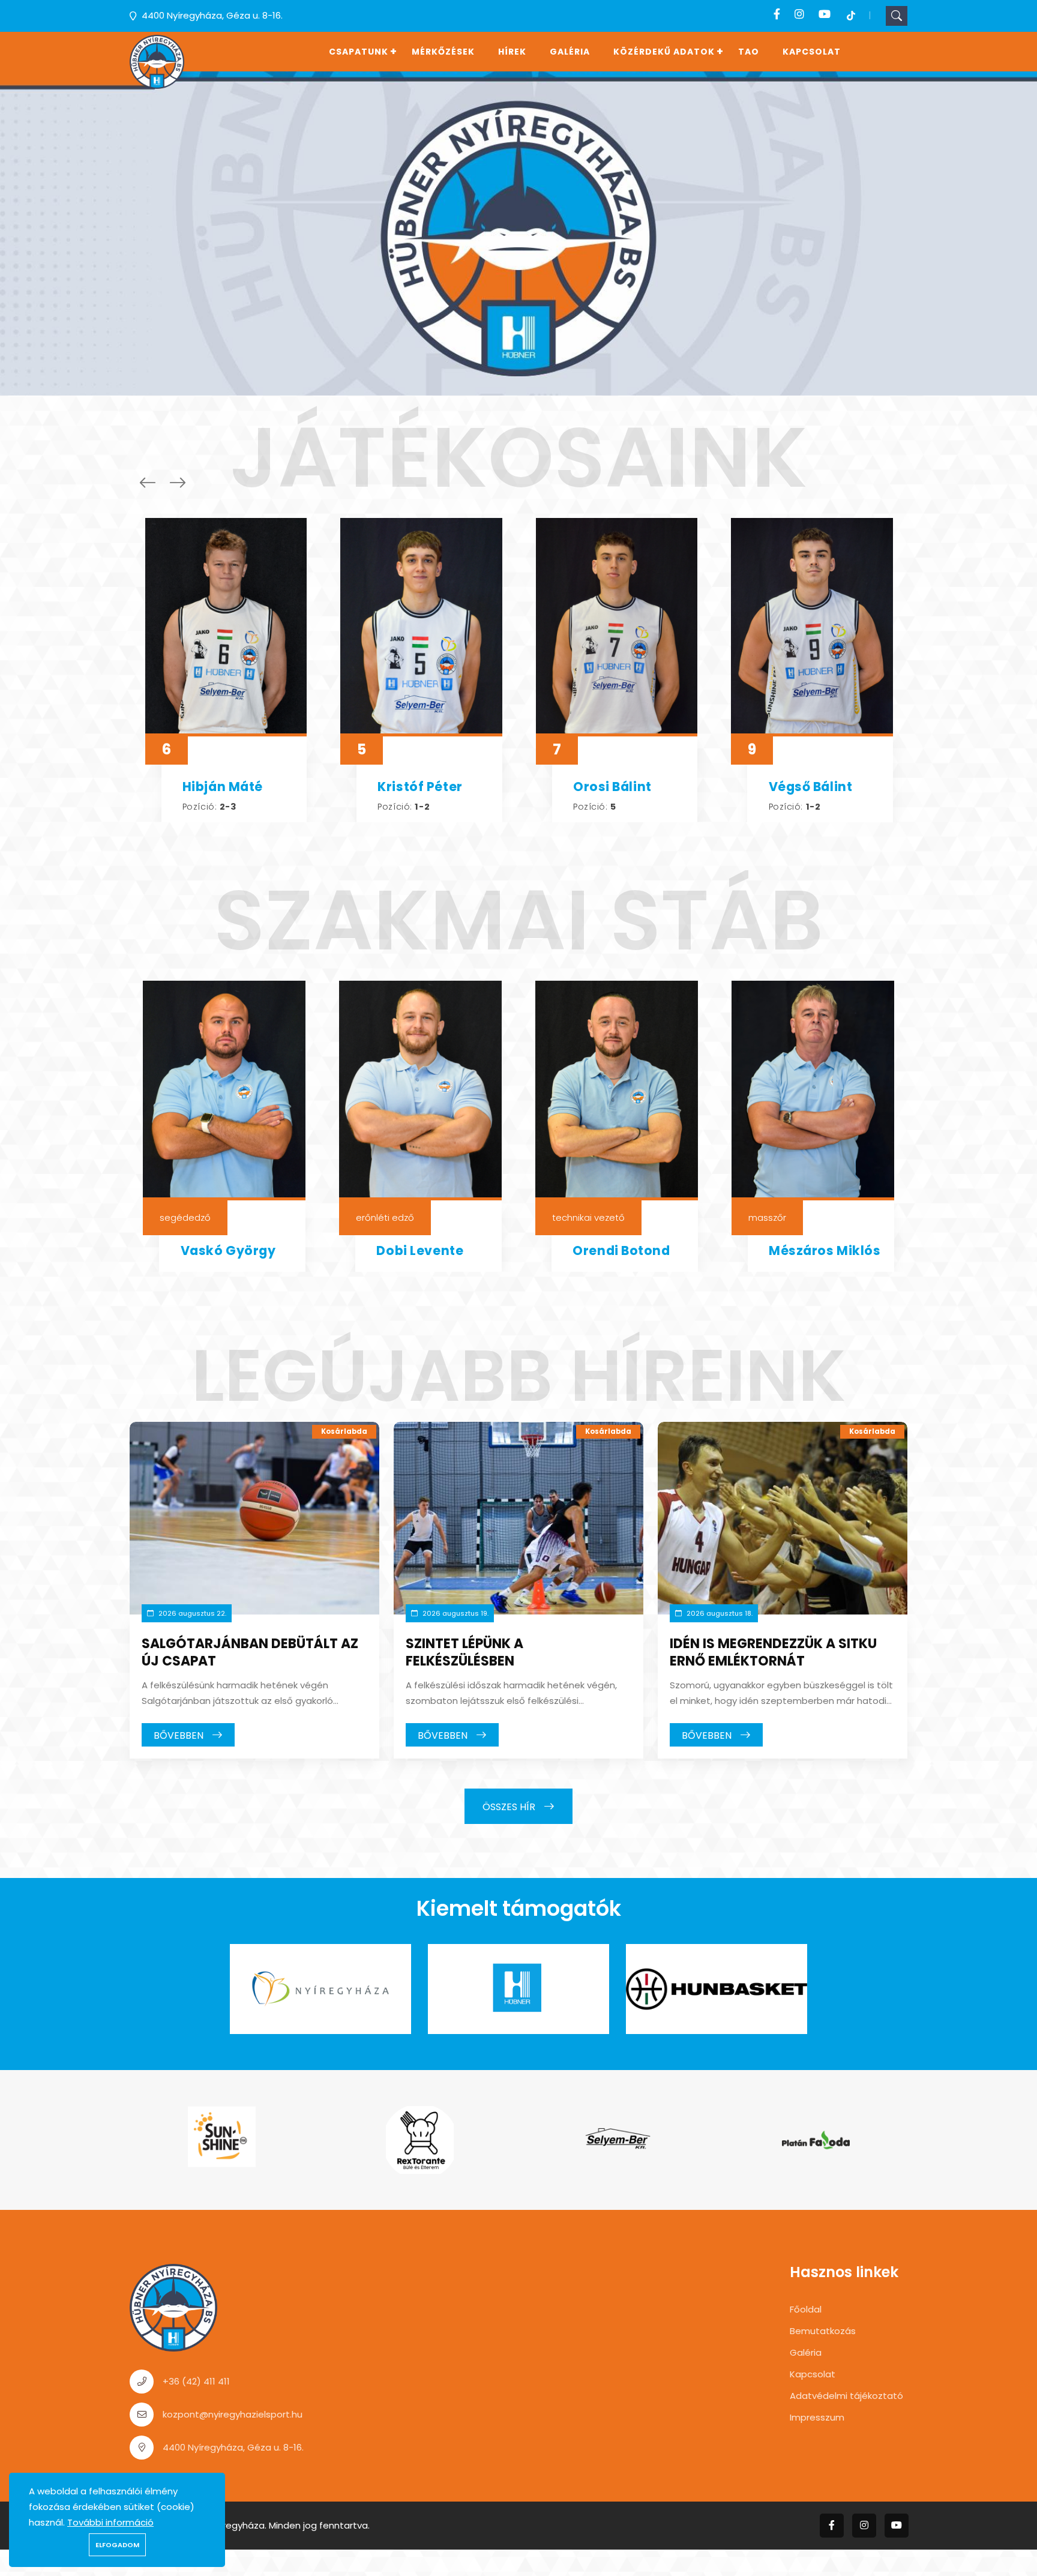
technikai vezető (588, 1217)
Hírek (512, 52)
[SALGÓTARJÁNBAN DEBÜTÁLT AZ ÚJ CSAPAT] (254, 1518)
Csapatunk (359, 52)
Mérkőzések (443, 52)
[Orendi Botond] (617, 1091)
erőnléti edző (385, 1217)
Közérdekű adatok (664, 52)
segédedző (185, 1217)
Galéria (570, 52)
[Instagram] (799, 14)
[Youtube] (825, 14)
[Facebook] (777, 14)
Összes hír (510, 1807)
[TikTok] (851, 14)
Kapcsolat (812, 52)
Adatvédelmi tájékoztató (846, 2396)
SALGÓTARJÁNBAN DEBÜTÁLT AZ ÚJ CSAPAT (250, 1652)
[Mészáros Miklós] (813, 1091)
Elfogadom (117, 2545)
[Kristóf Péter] (421, 627)
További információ (110, 2522)
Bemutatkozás (823, 2331)
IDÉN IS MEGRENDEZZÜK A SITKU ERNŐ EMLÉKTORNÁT (773, 1652)
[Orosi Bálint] (617, 627)
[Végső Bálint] (812, 627)
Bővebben (180, 1735)
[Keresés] (897, 16)
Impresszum (817, 2417)
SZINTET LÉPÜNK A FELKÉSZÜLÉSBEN (464, 1652)
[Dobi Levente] (420, 1091)
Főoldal (806, 2309)
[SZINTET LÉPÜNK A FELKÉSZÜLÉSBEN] (518, 1518)
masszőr (767, 1217)
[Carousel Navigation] (160, 483)
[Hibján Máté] (226, 627)
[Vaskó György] (224, 1091)
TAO (749, 52)
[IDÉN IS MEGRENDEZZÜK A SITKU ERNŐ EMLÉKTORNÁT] (783, 1518)
